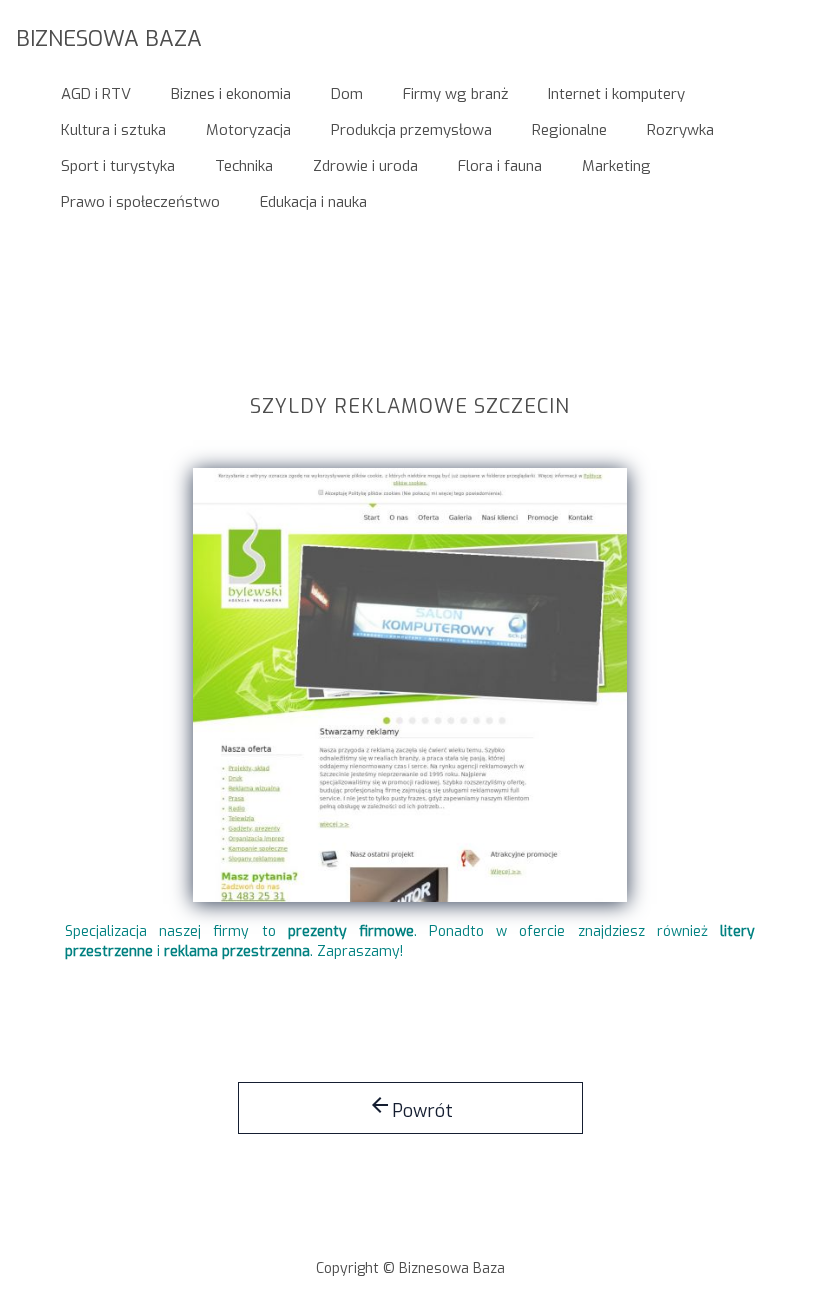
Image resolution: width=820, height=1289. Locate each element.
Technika (244, 166)
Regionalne (569, 130)
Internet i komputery (616, 94)
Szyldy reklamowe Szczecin (410, 408)
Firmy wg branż (455, 94)
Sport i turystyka (118, 166)
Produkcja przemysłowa (411, 130)
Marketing (616, 166)
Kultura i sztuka (113, 130)
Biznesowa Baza (109, 37)
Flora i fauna (500, 166)
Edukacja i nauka (313, 202)
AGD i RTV (96, 94)
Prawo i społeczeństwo (140, 202)
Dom (347, 94)
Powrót (410, 1108)
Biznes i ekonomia (231, 94)
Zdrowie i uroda (365, 166)
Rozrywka (680, 130)
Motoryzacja (248, 130)
